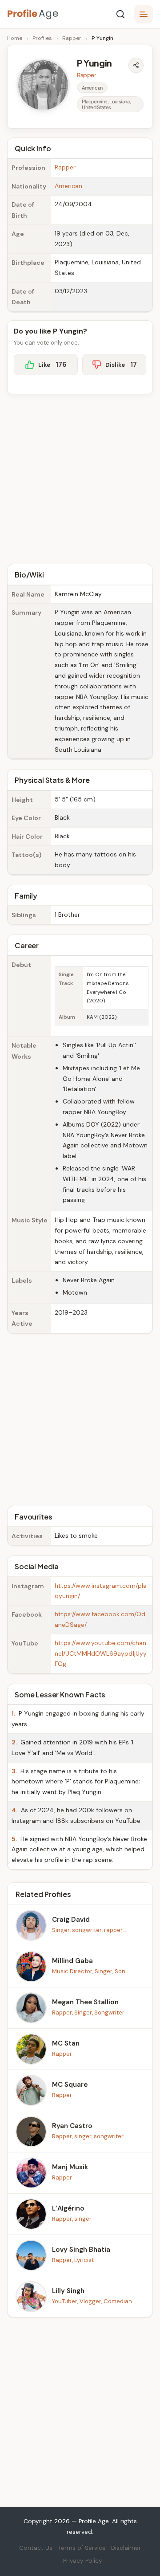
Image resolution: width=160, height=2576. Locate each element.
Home (15, 38)
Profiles (42, 38)
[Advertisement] (80, 478)
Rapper (72, 38)
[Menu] (144, 14)
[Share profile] (136, 65)
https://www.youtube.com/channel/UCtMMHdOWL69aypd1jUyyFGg (101, 1653)
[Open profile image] (43, 85)
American (68, 186)
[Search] (120, 14)
